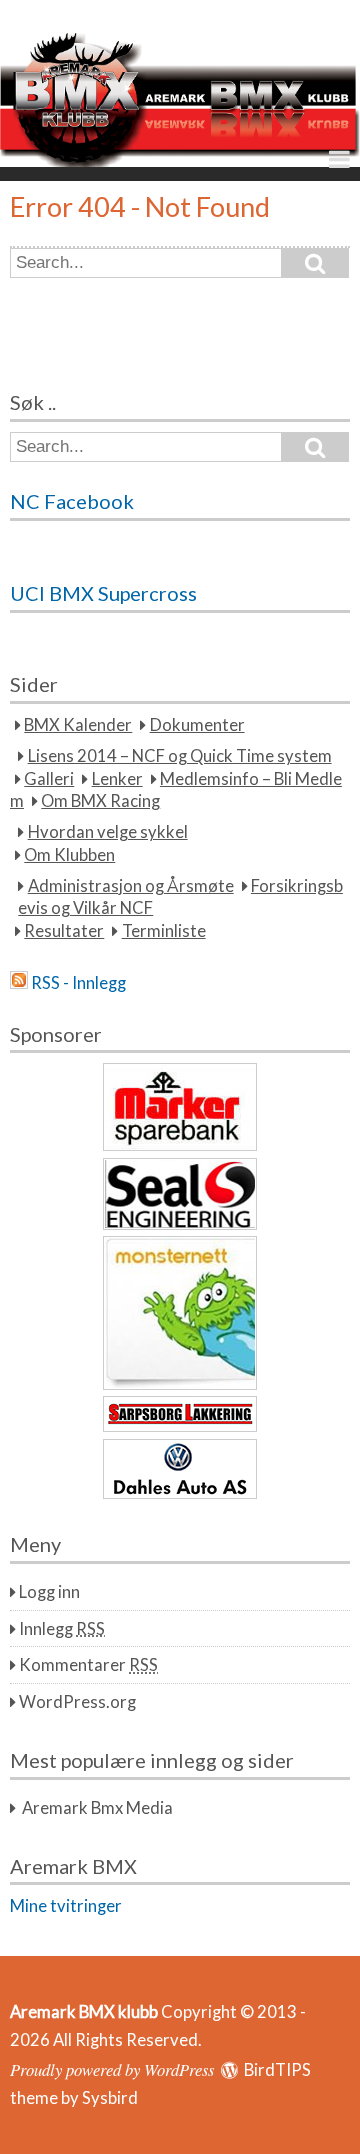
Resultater (64, 931)
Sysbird (110, 2098)
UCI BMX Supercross (103, 593)
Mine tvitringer (66, 1906)
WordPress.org (77, 1702)
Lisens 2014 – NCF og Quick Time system (180, 756)
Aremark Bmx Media (97, 1808)
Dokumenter (197, 725)
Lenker (117, 779)
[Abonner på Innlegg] (19, 983)
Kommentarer (88, 1665)
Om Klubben (69, 855)
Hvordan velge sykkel (108, 832)
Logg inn (49, 1592)
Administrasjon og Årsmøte (131, 886)
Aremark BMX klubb (84, 2012)
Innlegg (62, 1629)
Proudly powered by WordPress (112, 2069)
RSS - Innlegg (78, 983)
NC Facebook (72, 501)
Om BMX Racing (100, 801)
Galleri (49, 779)
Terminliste (164, 931)
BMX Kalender (78, 725)
